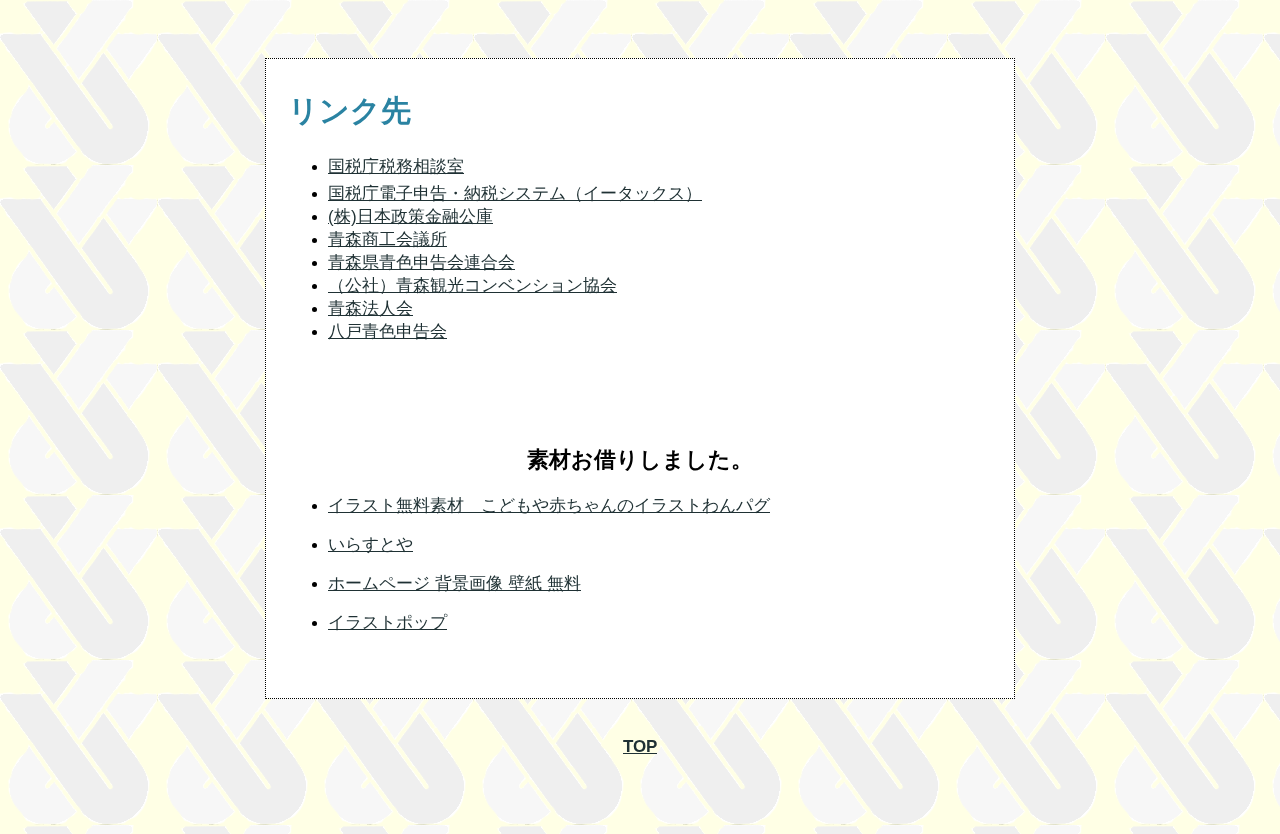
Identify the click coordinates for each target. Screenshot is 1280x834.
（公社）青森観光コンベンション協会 (472, 285)
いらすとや (370, 544)
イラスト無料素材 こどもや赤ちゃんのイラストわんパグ (549, 505)
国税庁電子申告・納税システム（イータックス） (515, 193)
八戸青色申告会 (387, 331)
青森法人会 (370, 308)
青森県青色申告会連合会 (421, 262)
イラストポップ (387, 622)
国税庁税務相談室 (396, 166)
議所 (430, 239)
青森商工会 (370, 239)
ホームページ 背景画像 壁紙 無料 (454, 583)
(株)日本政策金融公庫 (410, 216)
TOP (640, 746)
